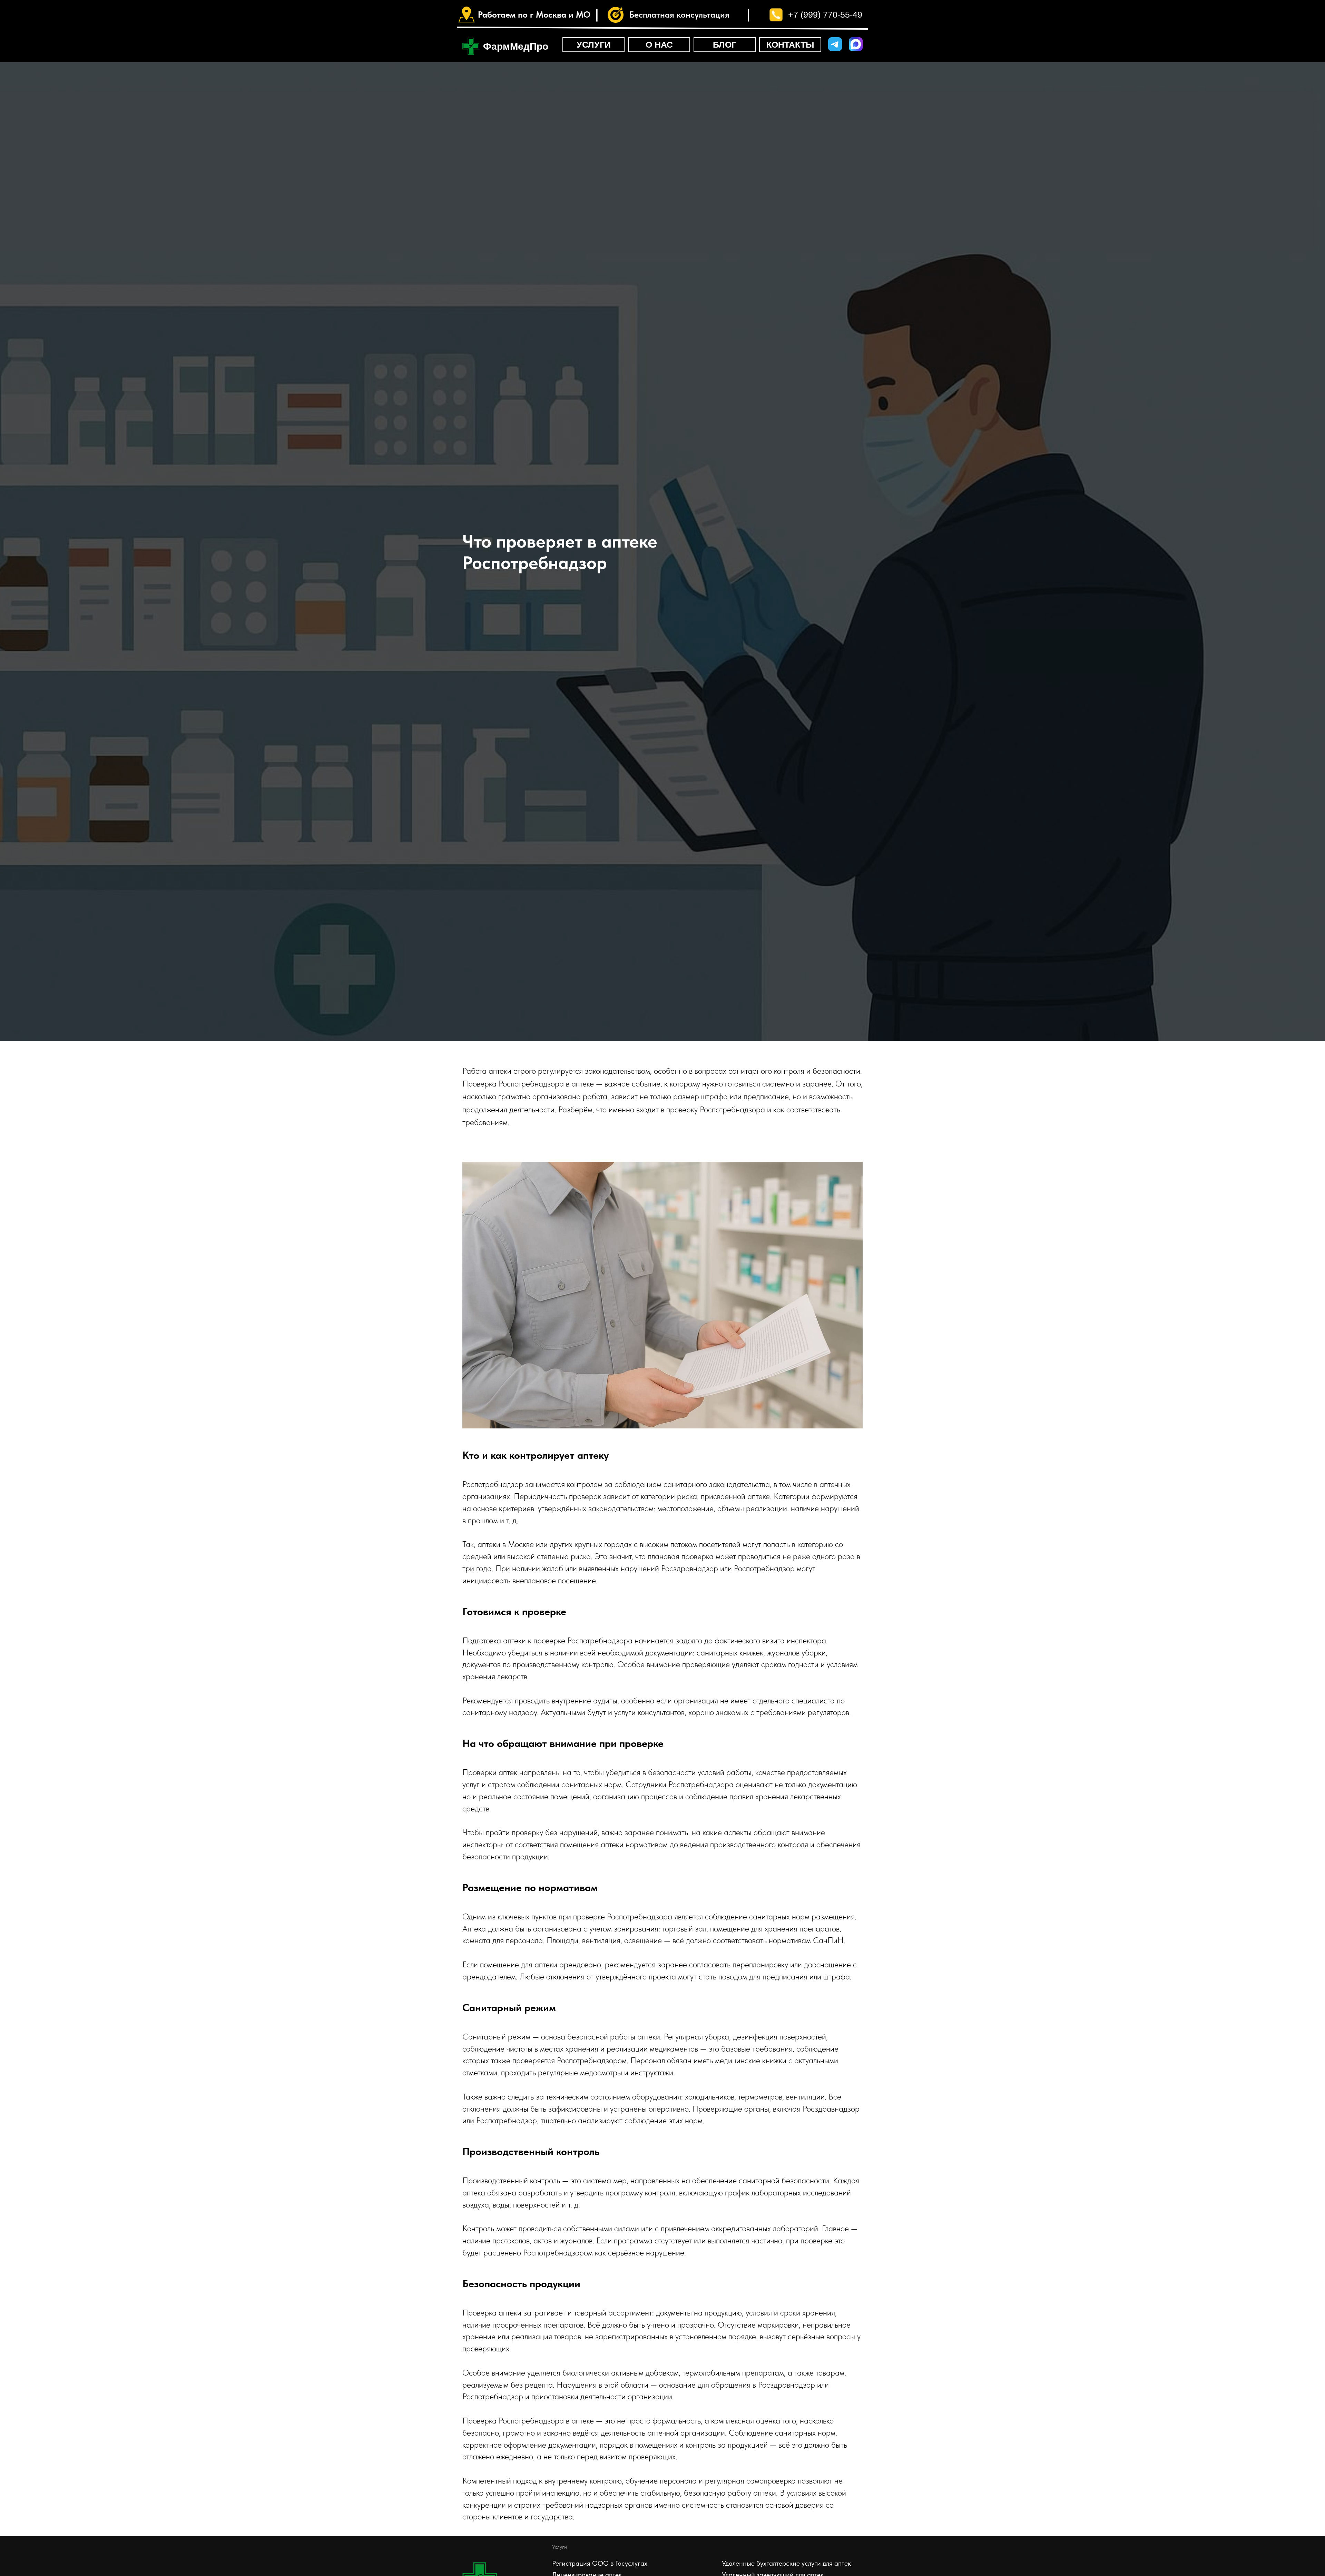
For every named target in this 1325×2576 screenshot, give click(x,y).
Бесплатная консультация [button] (679, 14)
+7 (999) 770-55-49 (825, 14)
